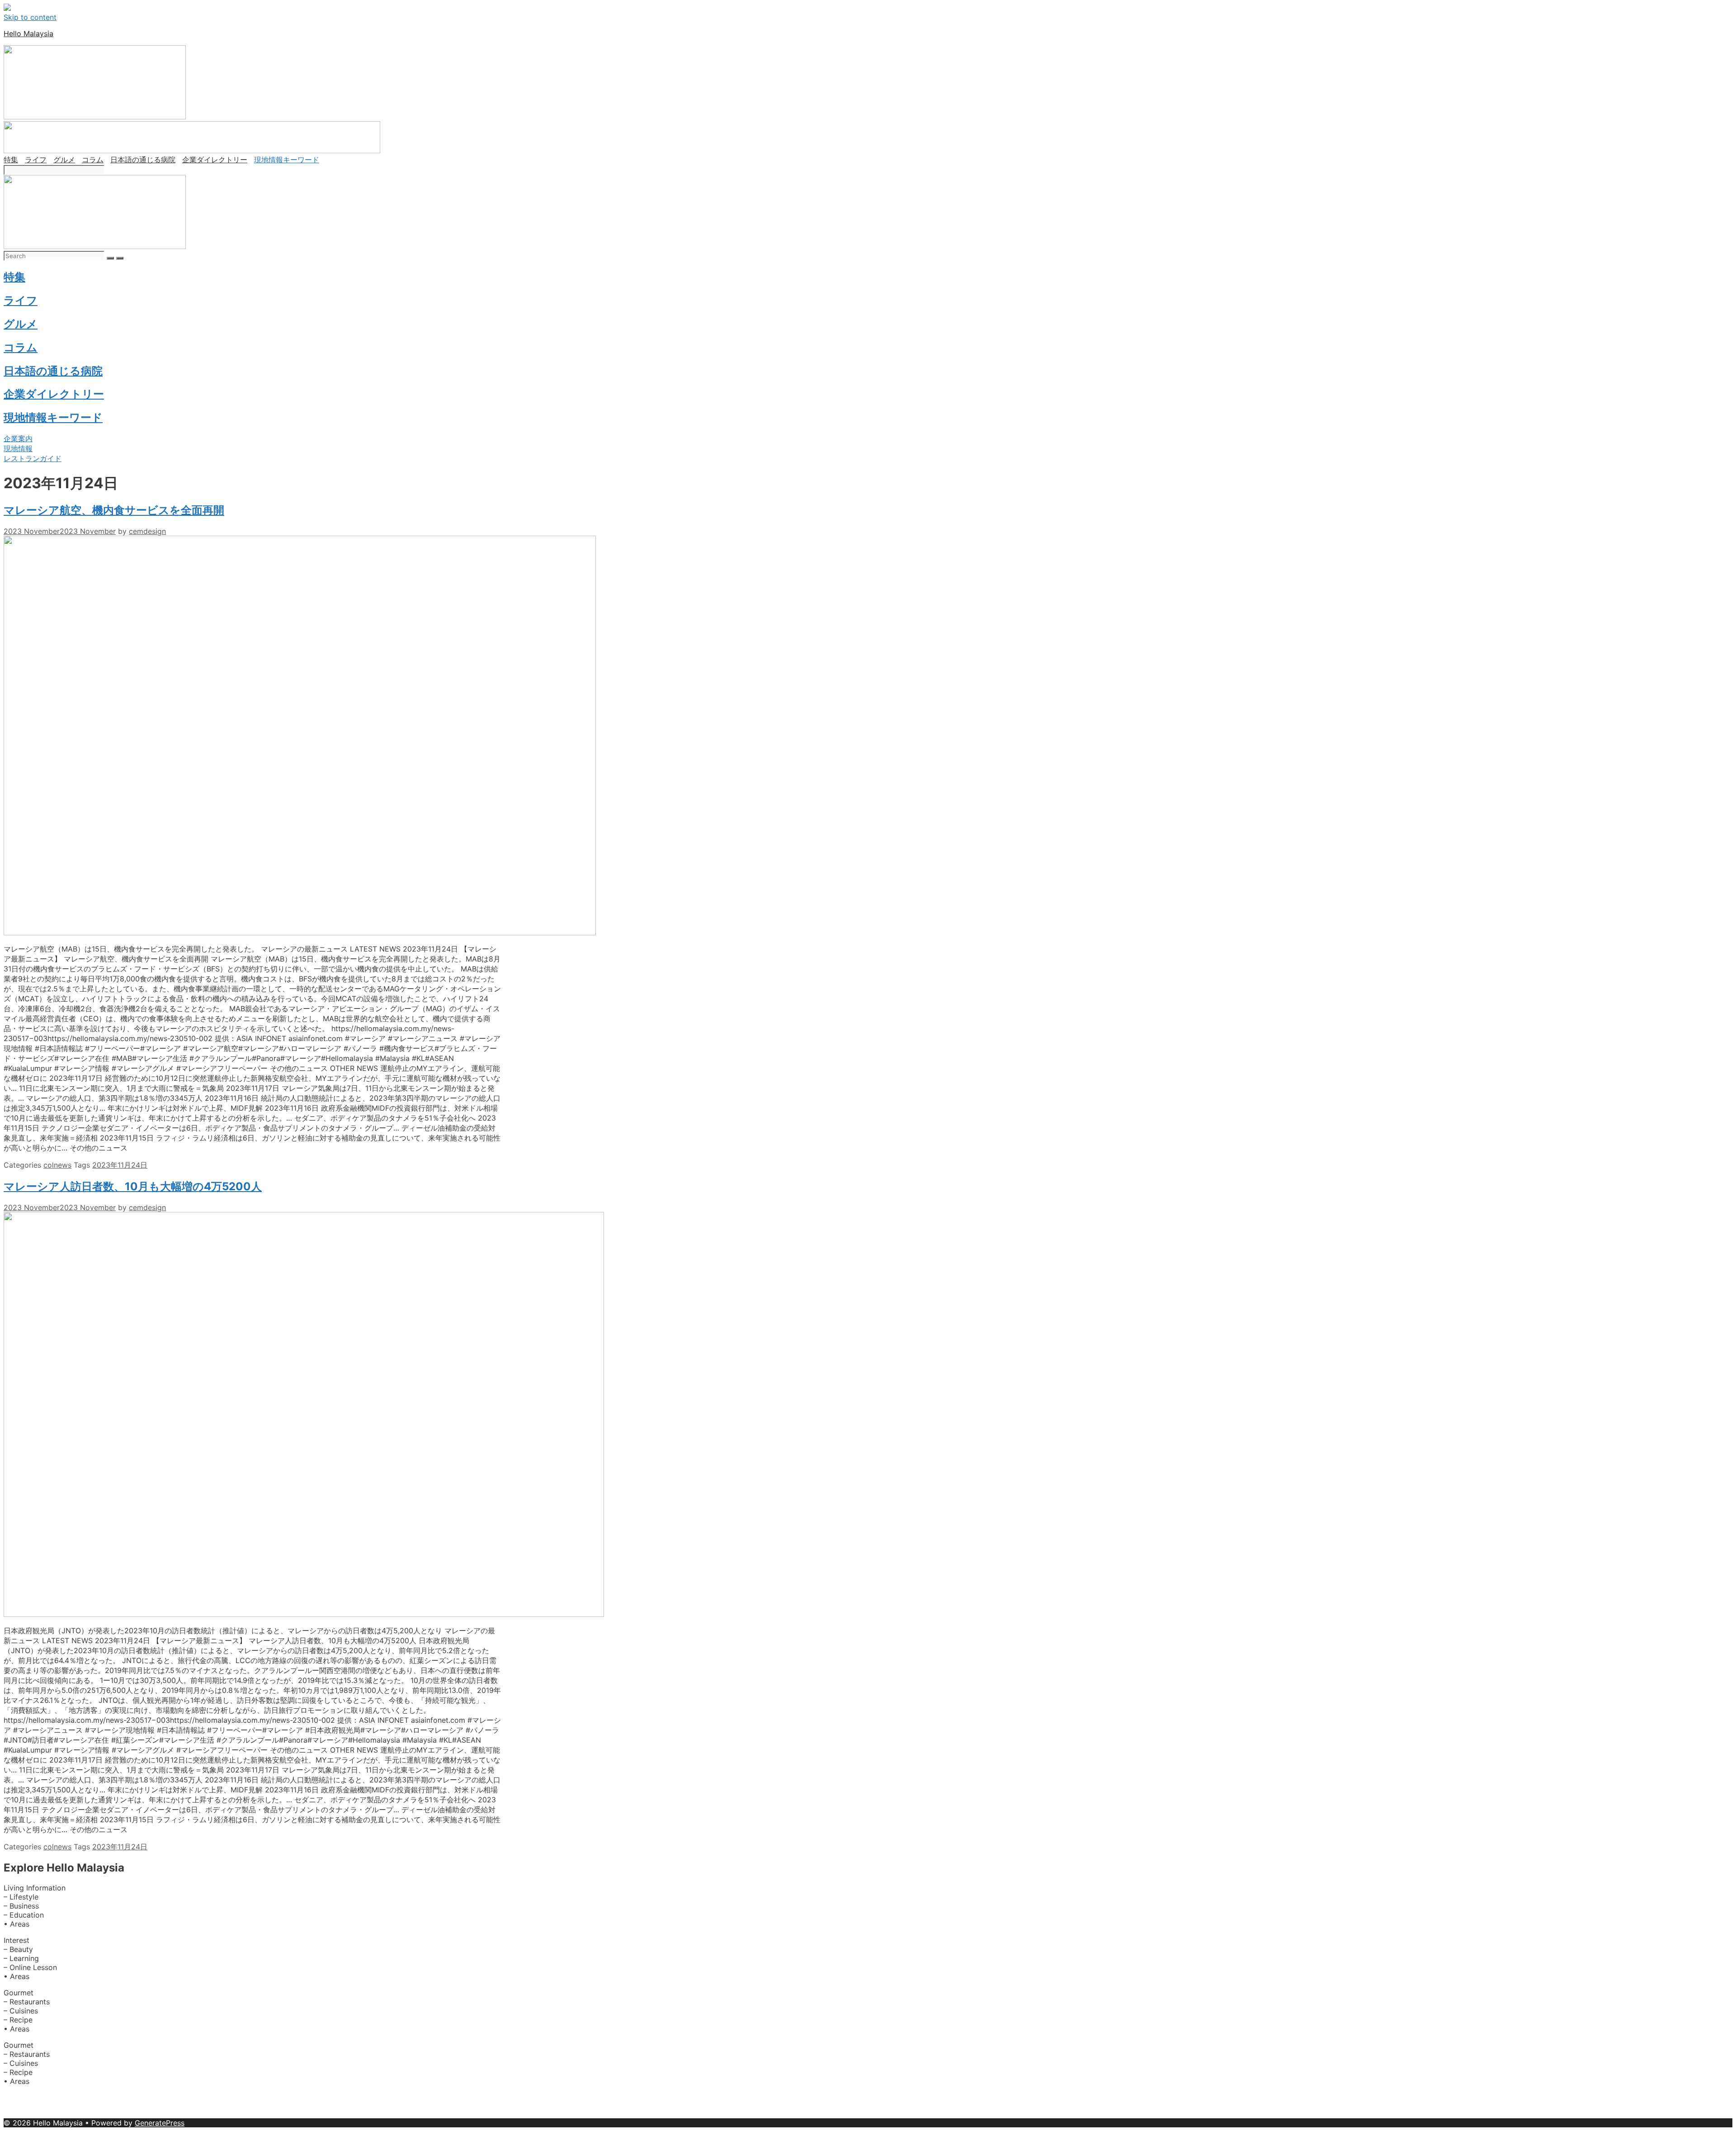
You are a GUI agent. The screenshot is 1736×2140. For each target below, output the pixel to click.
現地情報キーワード (287, 160)
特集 (11, 160)
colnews (57, 1165)
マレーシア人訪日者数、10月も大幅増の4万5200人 (133, 1186)
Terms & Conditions (317, 2114)
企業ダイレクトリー (215, 160)
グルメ (64, 160)
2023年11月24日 (120, 1165)
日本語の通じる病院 (143, 160)
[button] (18, 438)
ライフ (36, 160)
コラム (93, 160)
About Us (21, 2098)
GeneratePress (160, 2123)
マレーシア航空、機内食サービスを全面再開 (114, 510)
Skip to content (30, 17)
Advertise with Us (82, 2098)
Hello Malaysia (28, 33)
